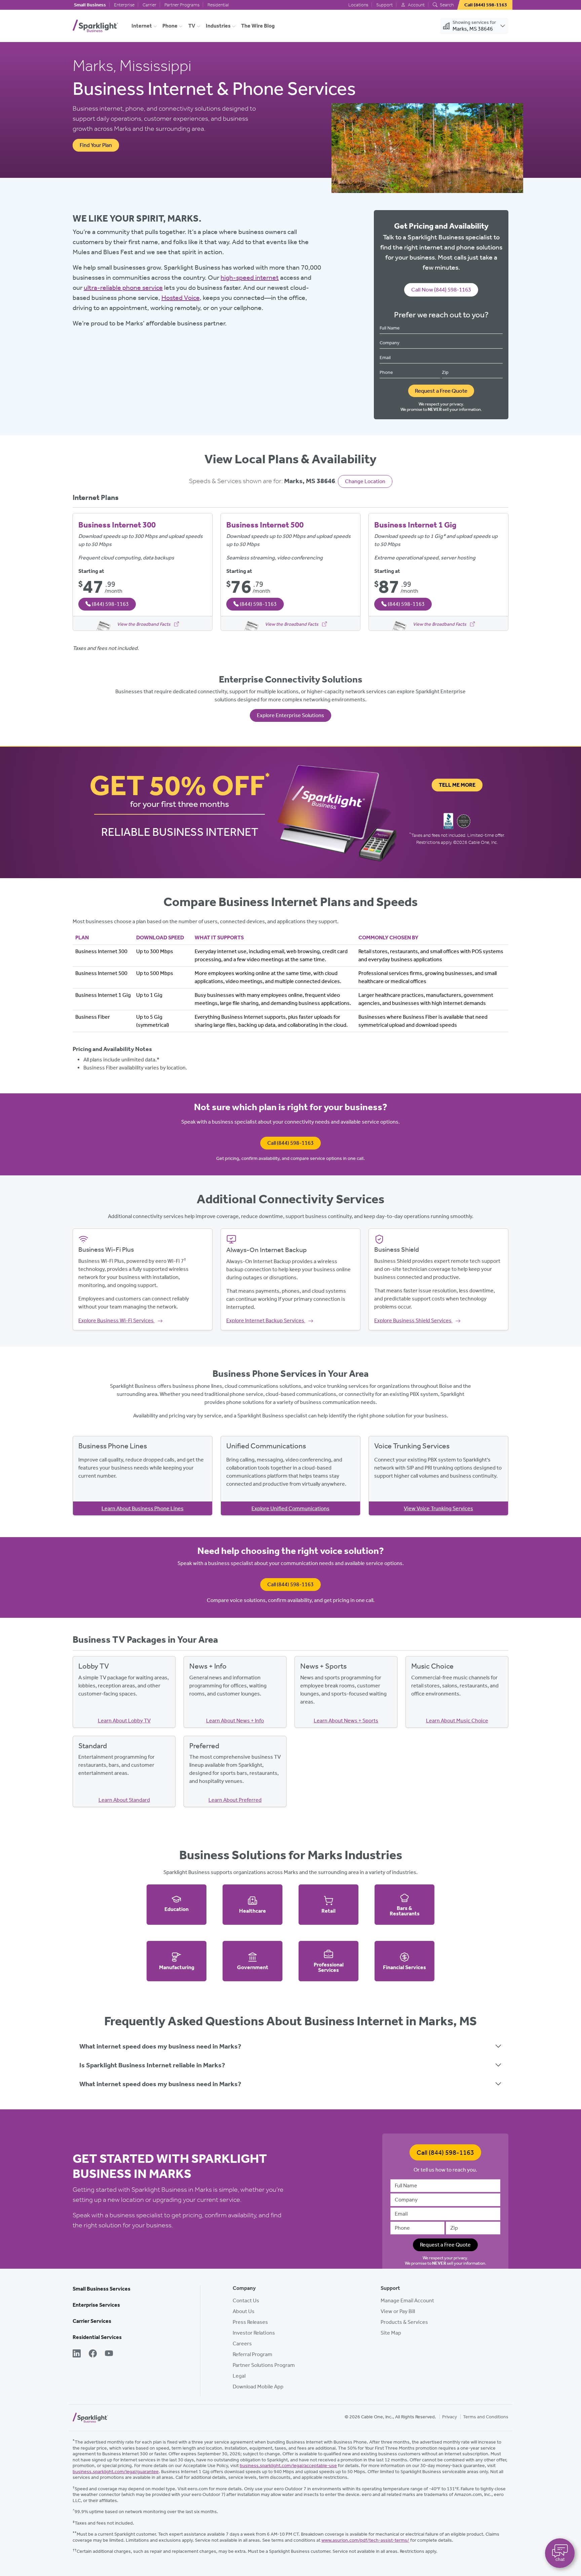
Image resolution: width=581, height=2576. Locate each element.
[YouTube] (109, 2354)
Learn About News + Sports (346, 1721)
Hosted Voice (181, 298)
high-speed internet (250, 277)
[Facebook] (93, 2354)
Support (384, 5)
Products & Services (404, 2322)
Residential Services (97, 2337)
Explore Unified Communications (290, 1508)
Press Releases (250, 2322)
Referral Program (253, 2354)
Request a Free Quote (441, 391)
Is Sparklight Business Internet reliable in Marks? (152, 2065)
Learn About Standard (124, 1800)
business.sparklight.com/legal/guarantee (116, 2472)
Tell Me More (457, 785)
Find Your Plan (96, 145)
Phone (170, 26)
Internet (142, 26)
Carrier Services (92, 2321)
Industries (218, 26)
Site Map (391, 2333)
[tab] (290, 2046)
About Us (244, 2311)
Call (290, 1143)
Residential (218, 5)
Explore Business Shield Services (413, 1320)
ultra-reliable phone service (123, 287)
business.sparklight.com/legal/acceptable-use (288, 2466)
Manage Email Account (407, 2300)
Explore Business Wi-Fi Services (117, 1320)
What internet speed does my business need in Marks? (160, 2046)
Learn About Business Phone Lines (143, 1508)
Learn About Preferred (235, 1800)
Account (416, 5)
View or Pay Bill (398, 2311)
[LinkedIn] (77, 2354)
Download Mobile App (258, 2387)
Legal (239, 2376)
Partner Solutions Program (264, 2365)
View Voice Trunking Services (438, 1508)
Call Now (441, 289)
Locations (358, 5)
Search (446, 5)
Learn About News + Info (235, 1721)
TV (192, 26)
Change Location (365, 481)
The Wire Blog (258, 26)
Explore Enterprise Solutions (290, 715)
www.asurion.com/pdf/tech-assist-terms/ (365, 2540)
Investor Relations (254, 2333)
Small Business (90, 5)
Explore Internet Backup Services (266, 1320)
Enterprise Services (96, 2305)
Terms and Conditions (486, 2417)
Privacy (450, 2417)
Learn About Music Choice (457, 1721)
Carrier (149, 5)
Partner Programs (182, 5)
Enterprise (124, 5)
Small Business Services (102, 2289)
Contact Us (246, 2300)
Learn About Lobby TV (124, 1721)
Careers (242, 2344)
